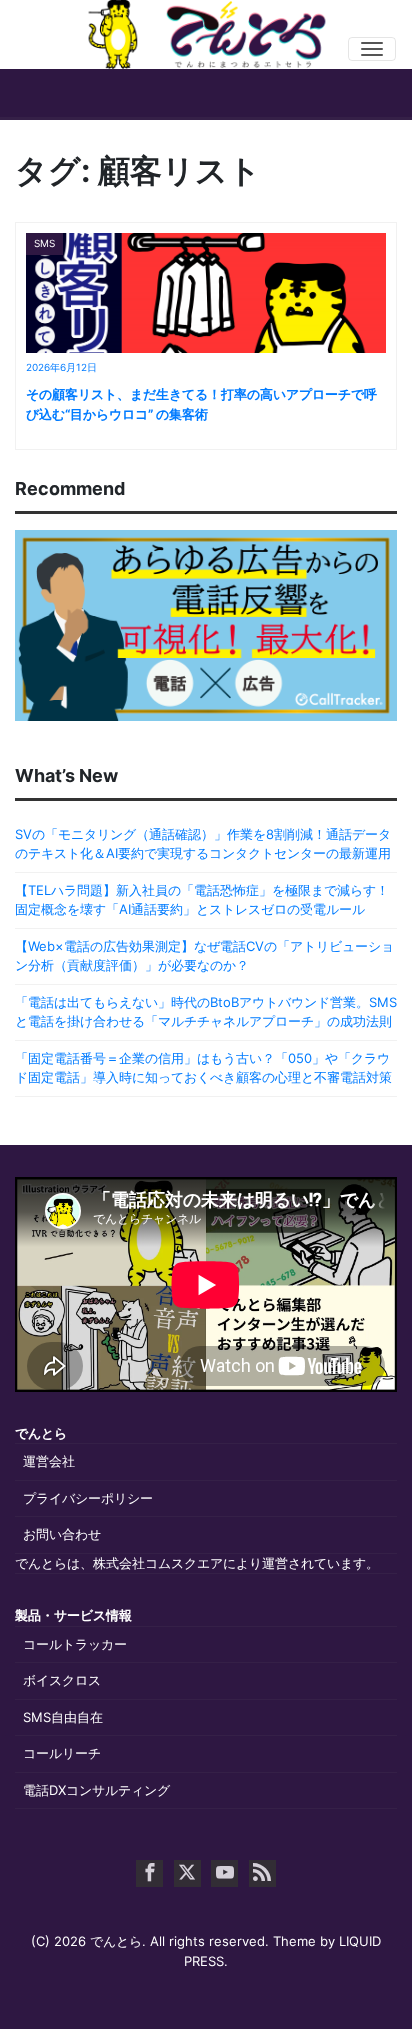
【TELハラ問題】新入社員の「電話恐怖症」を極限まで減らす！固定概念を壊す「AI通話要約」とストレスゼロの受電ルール (202, 900)
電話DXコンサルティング (96, 1790)
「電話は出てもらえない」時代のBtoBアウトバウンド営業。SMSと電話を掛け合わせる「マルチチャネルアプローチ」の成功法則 (206, 1012)
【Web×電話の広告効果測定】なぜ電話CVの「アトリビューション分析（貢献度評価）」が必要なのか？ (204, 956)
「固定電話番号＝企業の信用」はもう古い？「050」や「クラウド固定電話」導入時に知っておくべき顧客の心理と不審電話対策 (203, 1068)
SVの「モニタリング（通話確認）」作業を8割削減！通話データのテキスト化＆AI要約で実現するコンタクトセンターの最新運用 (203, 844)
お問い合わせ (62, 1534)
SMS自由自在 (63, 1717)
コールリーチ (62, 1753)
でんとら (116, 1941)
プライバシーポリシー (88, 1498)
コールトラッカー (75, 1644)
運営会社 (49, 1461)
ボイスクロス (62, 1680)
